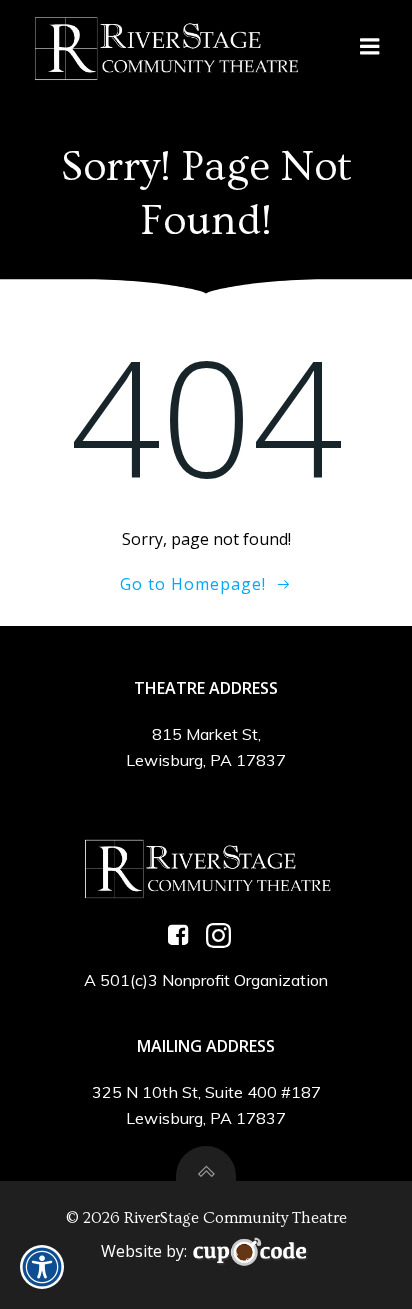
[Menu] (370, 47)
